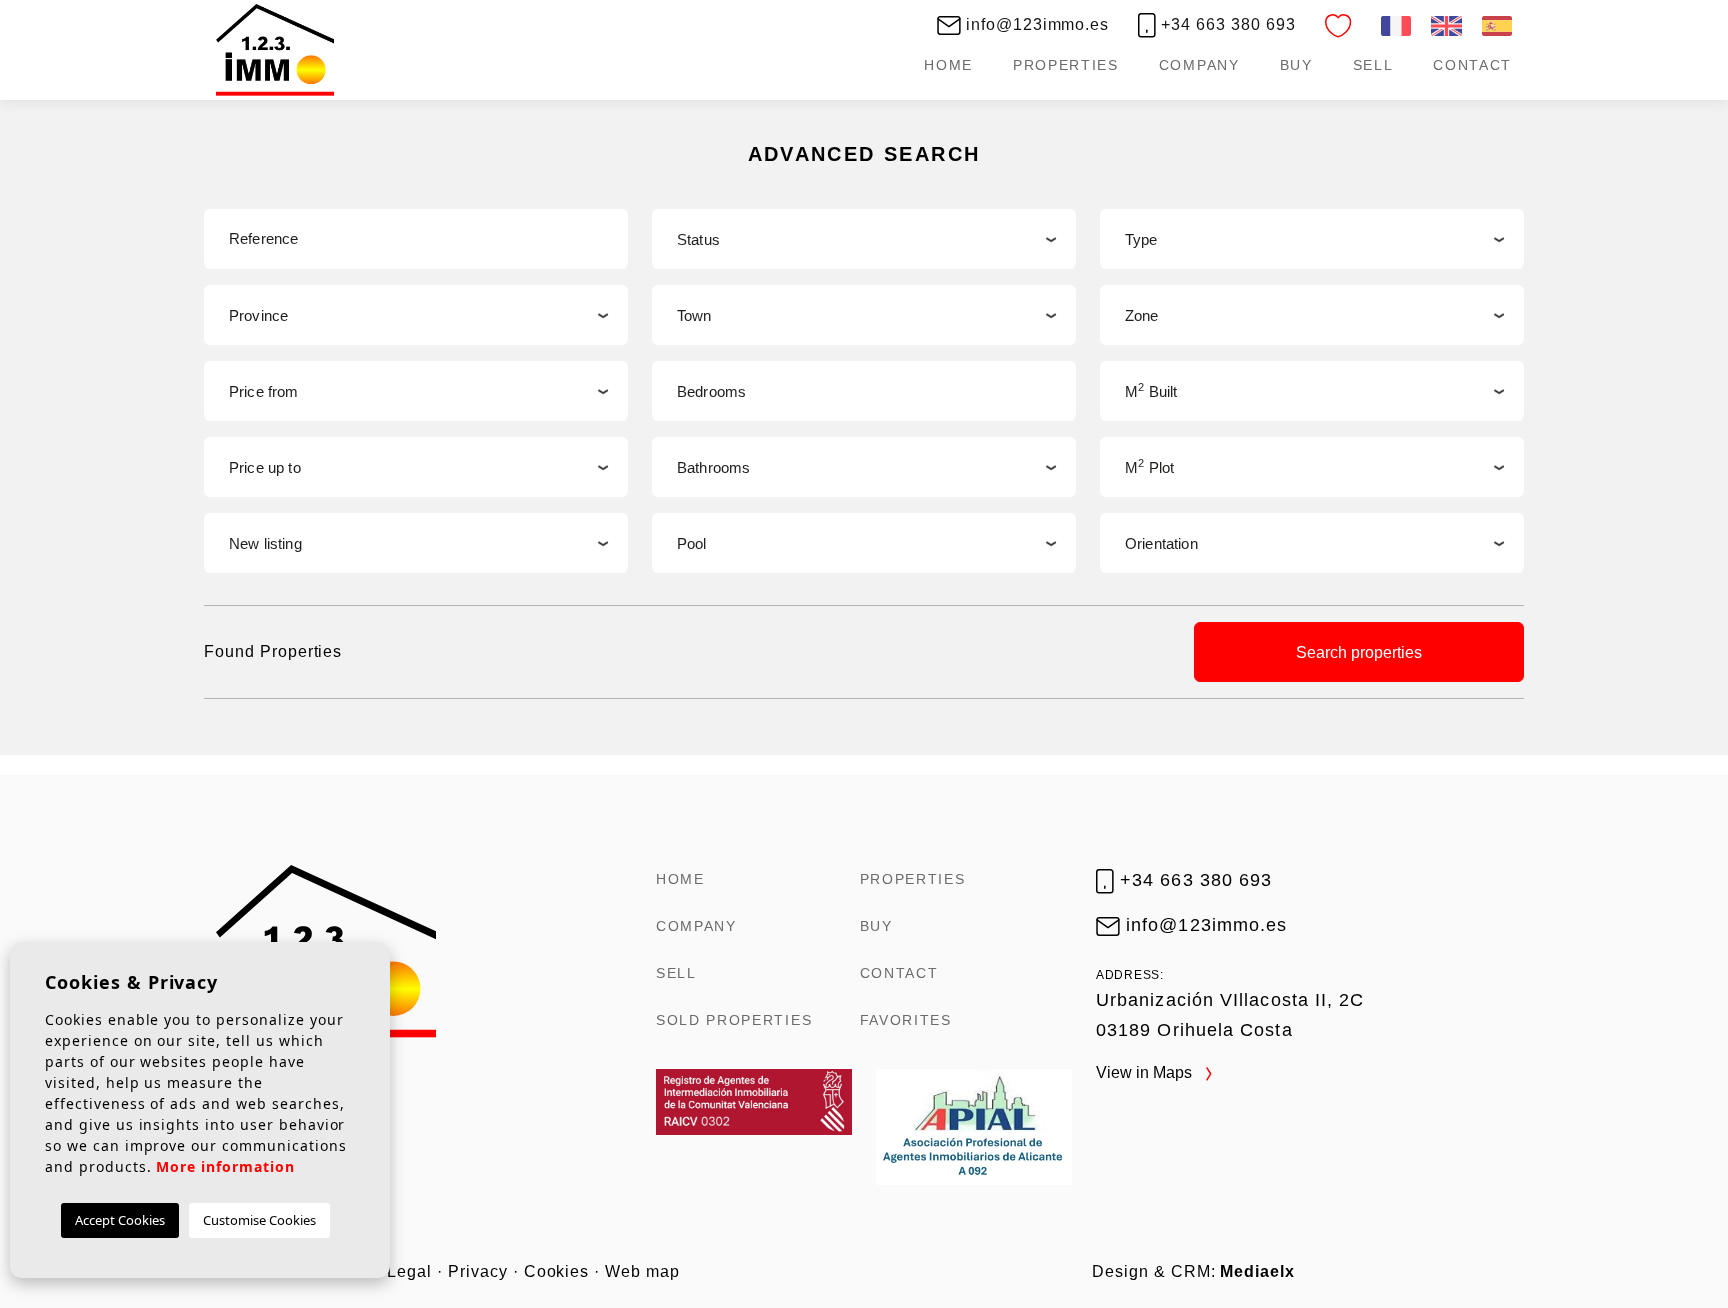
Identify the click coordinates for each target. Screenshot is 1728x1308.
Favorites (906, 1020)
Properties (1066, 65)
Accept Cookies (120, 1220)
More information (225, 1166)
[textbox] (1312, 239)
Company (1199, 65)
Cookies (557, 1271)
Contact (1472, 65)
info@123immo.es (1035, 24)
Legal (409, 1271)
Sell (1373, 65)
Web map (642, 1271)
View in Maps (1146, 1072)
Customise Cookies (259, 1220)
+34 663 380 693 (1225, 24)
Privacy (478, 1271)
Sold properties (734, 1020)
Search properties (1359, 652)
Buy (1296, 65)
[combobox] (1312, 239)
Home (948, 65)
